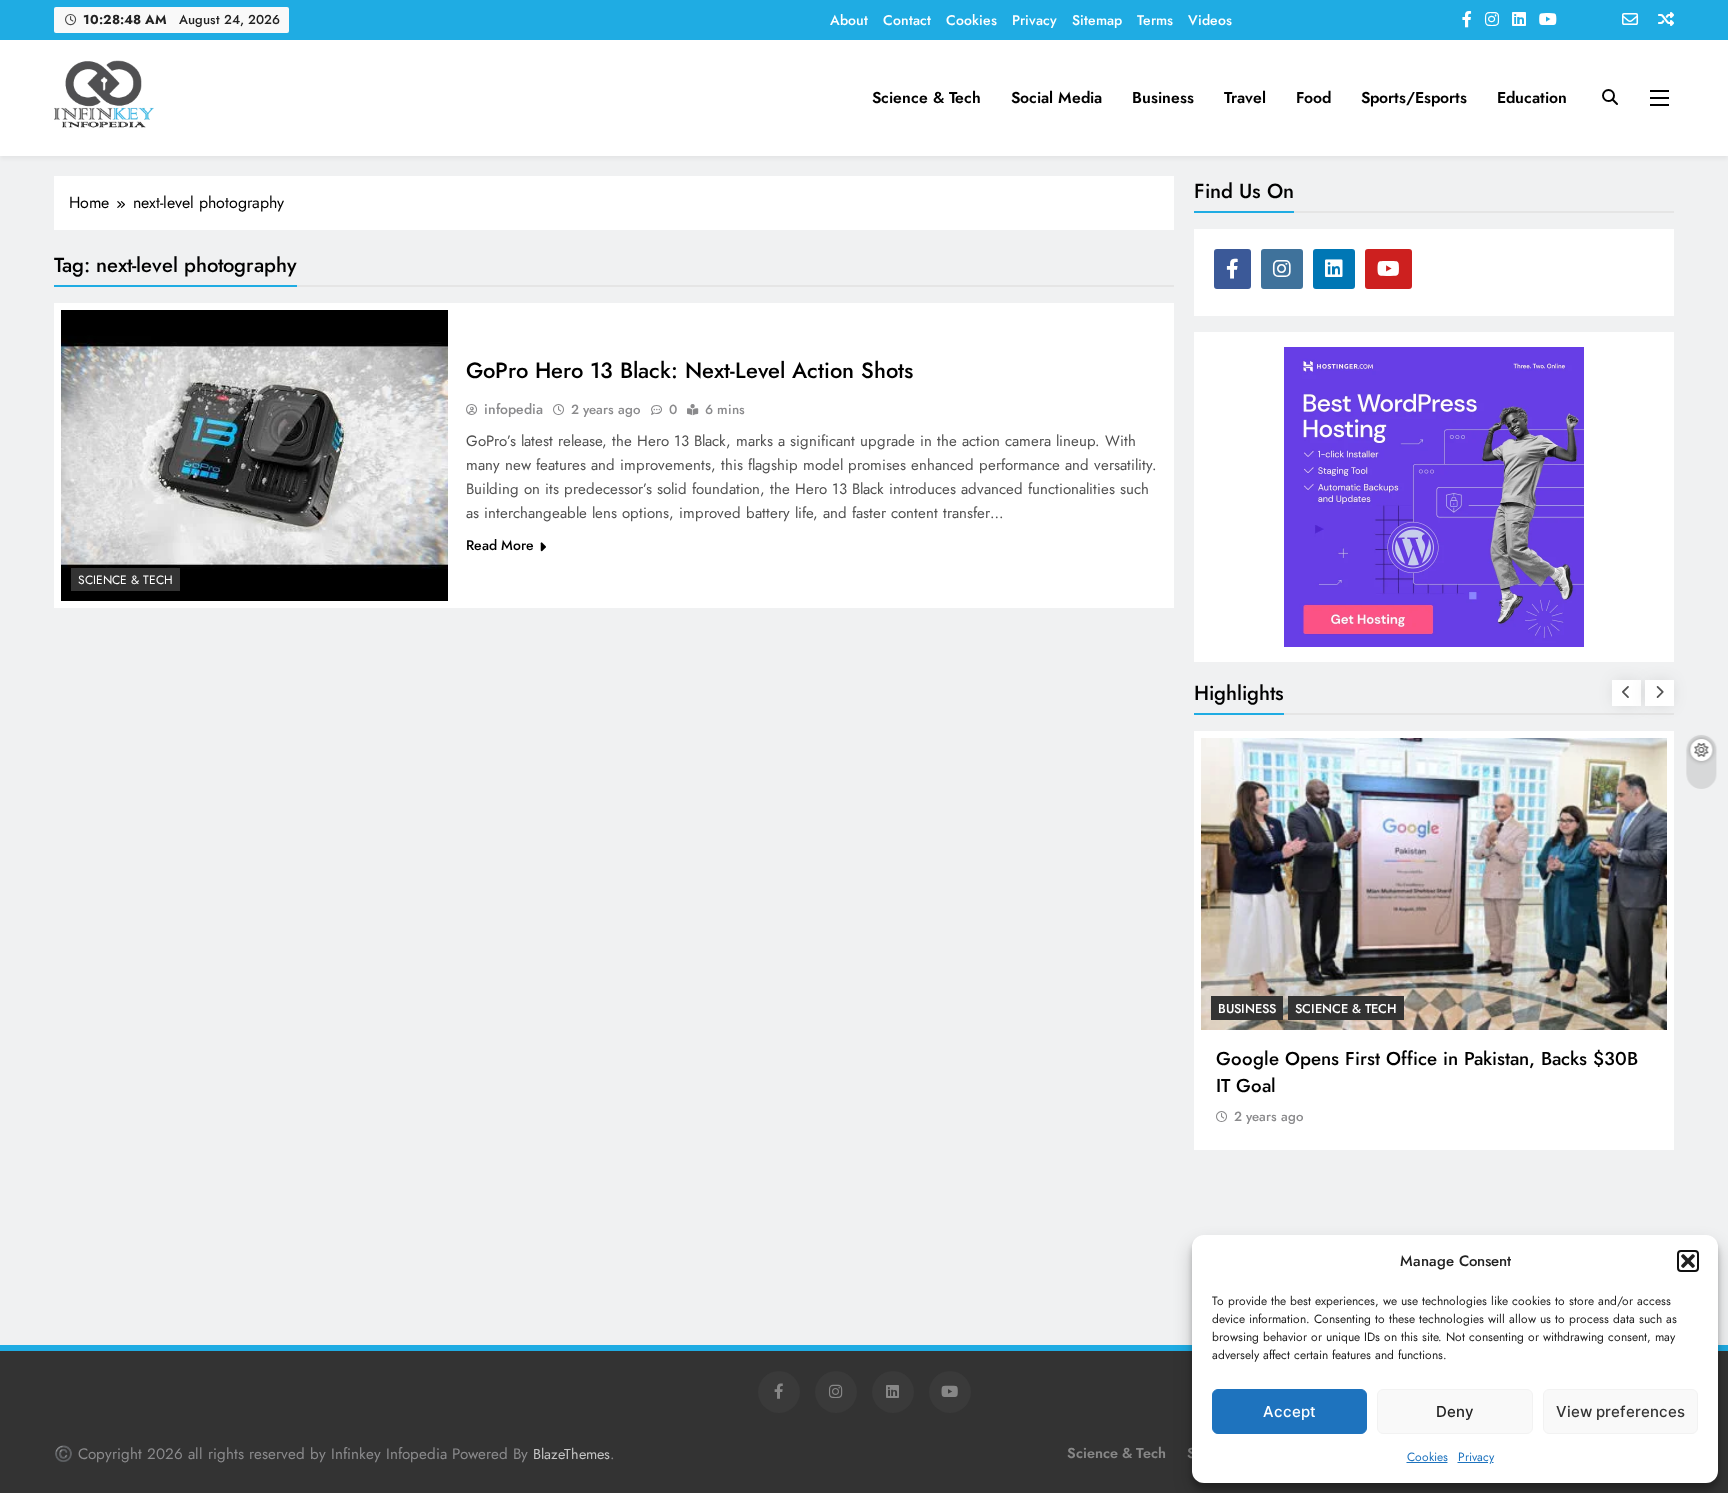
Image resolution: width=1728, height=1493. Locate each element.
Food (1313, 97)
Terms (1155, 20)
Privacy (1476, 1457)
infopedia (513, 409)
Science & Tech (926, 97)
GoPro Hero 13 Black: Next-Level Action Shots (689, 370)
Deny (1455, 1411)
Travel (1245, 97)
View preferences (1620, 1411)
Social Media (1056, 97)
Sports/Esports (1414, 97)
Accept (1289, 1411)
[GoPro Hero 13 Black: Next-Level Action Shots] (254, 455)
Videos (1210, 20)
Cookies (1427, 1457)
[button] (1688, 1261)
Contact (907, 20)
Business (1163, 97)
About (849, 20)
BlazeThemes (571, 1454)
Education (1532, 97)
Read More (500, 545)
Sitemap (1097, 20)
